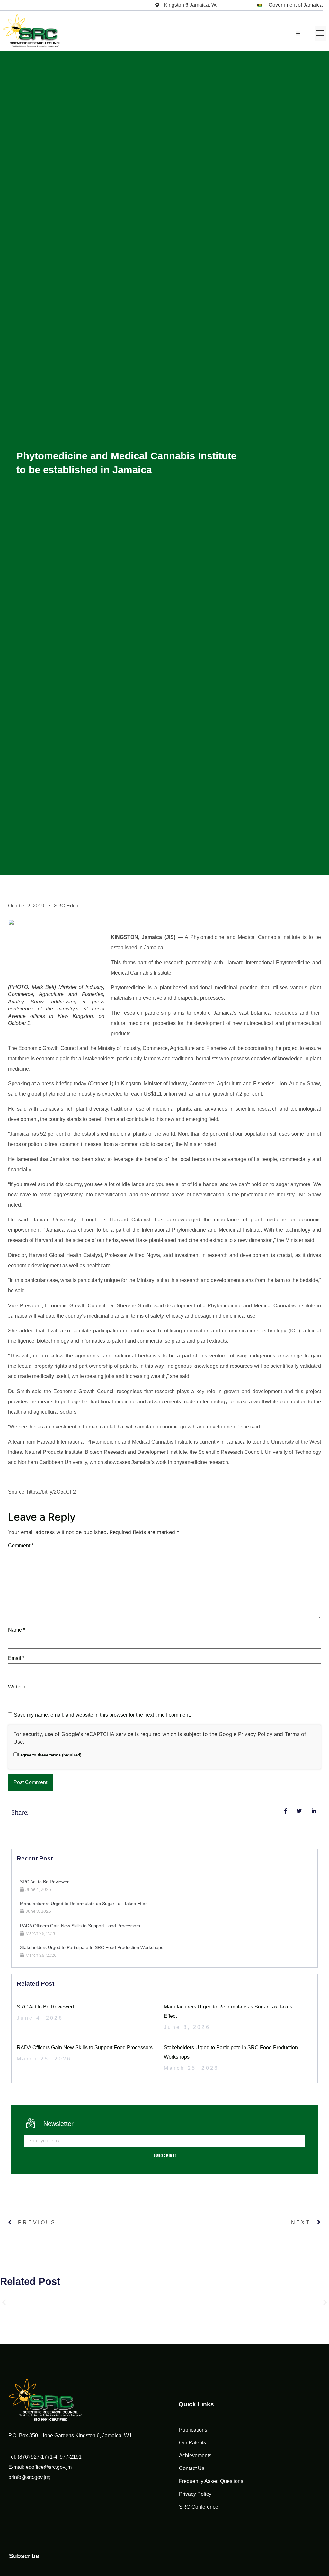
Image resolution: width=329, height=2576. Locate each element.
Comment (21, 1545)
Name (17, 1630)
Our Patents (192, 2443)
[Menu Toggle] (298, 34)
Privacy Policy (255, 1734)
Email (16, 1658)
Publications (193, 2430)
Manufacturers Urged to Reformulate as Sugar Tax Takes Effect (84, 1904)
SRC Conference (199, 2507)
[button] (320, 34)
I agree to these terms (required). (50, 1755)
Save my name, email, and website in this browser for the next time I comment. (102, 1715)
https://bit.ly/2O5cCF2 (51, 1492)
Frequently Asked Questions (211, 2481)
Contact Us (192, 2468)
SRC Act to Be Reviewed (45, 1882)
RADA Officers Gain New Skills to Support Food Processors (80, 1926)
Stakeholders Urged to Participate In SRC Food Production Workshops (92, 1947)
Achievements (195, 2455)
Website (17, 1687)
